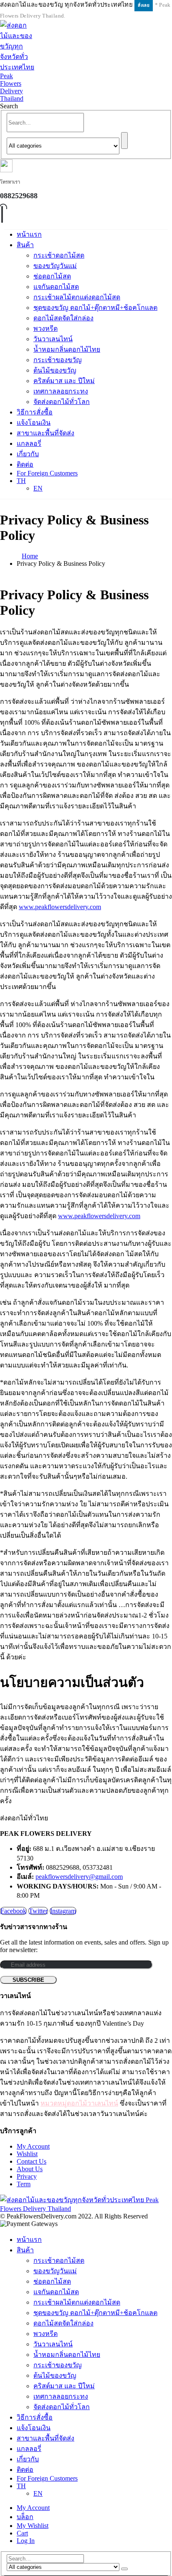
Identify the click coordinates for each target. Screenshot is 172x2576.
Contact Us (32, 2161)
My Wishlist (33, 2526)
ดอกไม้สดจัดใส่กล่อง (63, 318)
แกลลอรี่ (29, 443)
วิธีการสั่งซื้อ (35, 412)
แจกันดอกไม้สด (56, 287)
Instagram (63, 1911)
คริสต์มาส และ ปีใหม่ (64, 381)
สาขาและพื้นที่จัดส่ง (46, 433)
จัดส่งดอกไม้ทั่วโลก (62, 402)
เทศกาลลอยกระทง (61, 391)
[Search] (124, 141)
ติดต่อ (25, 464)
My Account (33, 2146)
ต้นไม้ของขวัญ (55, 370)
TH (21, 481)
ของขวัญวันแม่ (55, 266)
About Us (30, 2169)
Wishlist (27, 2154)
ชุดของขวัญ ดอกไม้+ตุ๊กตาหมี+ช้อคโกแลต (95, 308)
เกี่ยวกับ (28, 454)
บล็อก (25, 2517)
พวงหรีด (46, 328)
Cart (22, 2533)
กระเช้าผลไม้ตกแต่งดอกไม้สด (77, 297)
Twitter (38, 1911)
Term (24, 2184)
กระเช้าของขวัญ (58, 360)
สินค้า (25, 245)
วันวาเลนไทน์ (53, 339)
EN (38, 488)
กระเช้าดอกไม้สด (59, 255)
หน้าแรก (29, 234)
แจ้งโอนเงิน (34, 423)
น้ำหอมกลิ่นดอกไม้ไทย (67, 349)
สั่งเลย (144, 5)
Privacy (27, 2176)
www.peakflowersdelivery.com (60, 907)
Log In (26, 2541)
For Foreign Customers (47, 473)
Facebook (13, 1911)
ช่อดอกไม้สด (52, 276)
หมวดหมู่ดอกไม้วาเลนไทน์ (79, 2103)
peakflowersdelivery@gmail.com (79, 1877)
